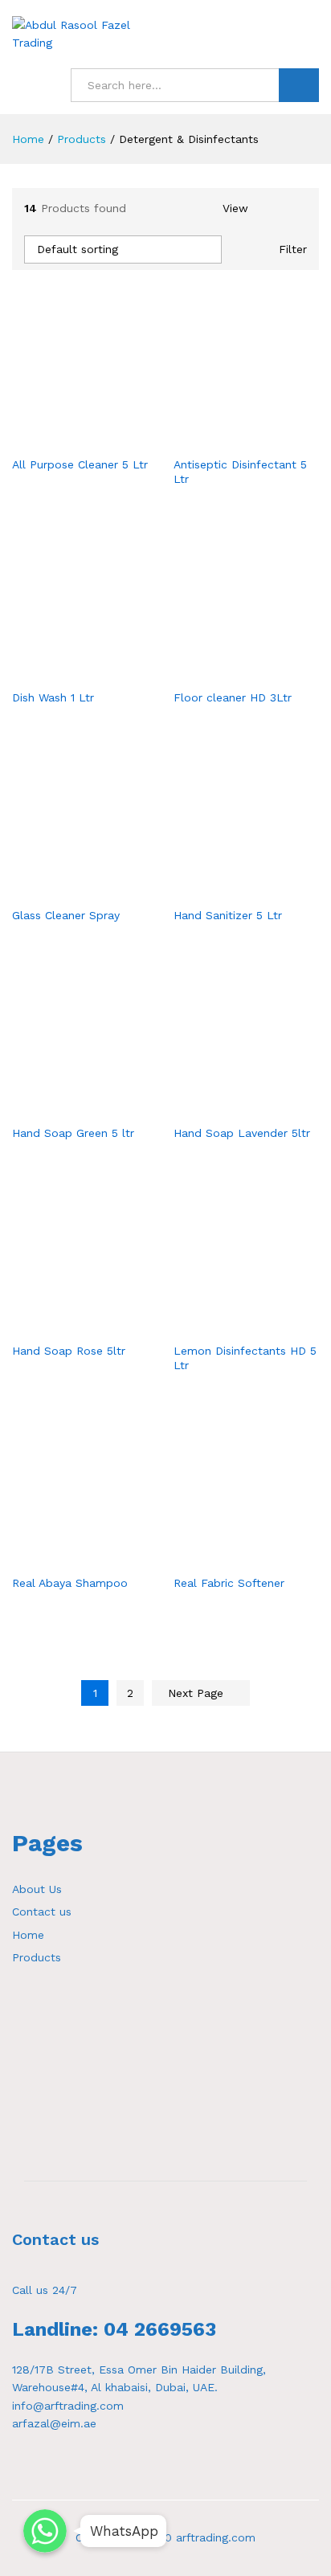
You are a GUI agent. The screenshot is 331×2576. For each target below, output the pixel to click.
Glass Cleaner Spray (66, 915)
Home (28, 1935)
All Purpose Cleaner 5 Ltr (80, 464)
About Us (37, 1889)
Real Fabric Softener (229, 1583)
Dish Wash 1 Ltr (53, 697)
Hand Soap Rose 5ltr (69, 1351)
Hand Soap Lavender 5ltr (242, 1133)
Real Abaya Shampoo (70, 1583)
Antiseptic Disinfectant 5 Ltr (240, 472)
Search (299, 85)
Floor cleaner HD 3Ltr (233, 697)
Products (37, 1957)
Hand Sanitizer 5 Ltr (228, 915)
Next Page (198, 1693)
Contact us (42, 1912)
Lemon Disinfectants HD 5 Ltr (245, 1358)
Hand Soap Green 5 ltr (73, 1133)
